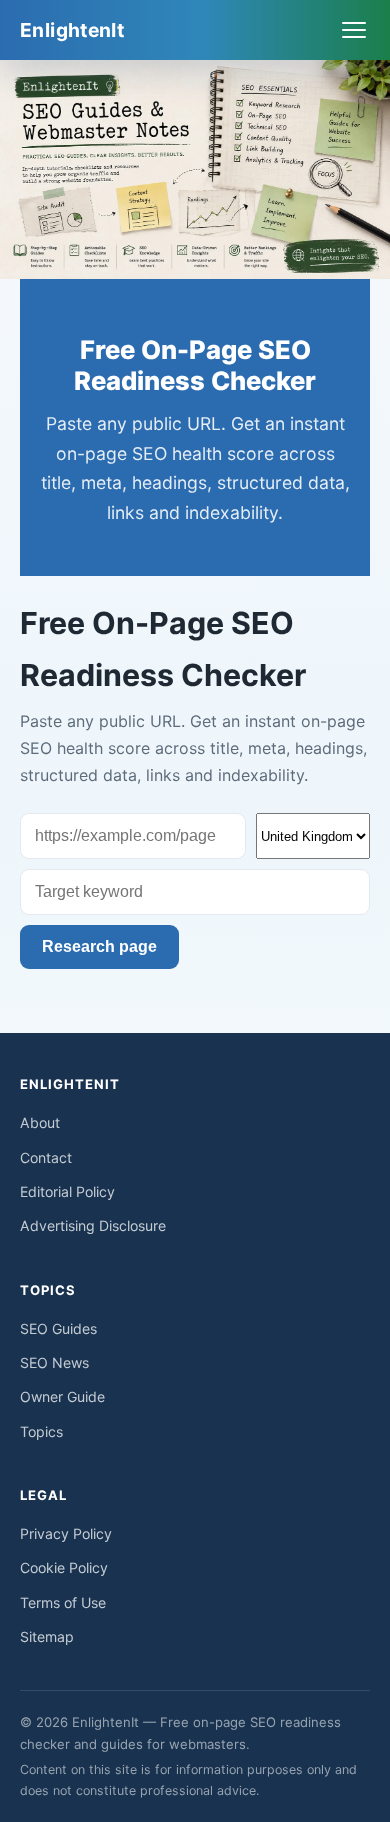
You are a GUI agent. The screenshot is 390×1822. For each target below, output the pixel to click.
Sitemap (47, 1636)
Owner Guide (62, 1396)
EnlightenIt (72, 30)
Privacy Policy (66, 1533)
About (40, 1122)
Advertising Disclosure (93, 1225)
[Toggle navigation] (354, 30)
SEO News (54, 1362)
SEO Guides (58, 1328)
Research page (99, 946)
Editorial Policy (67, 1191)
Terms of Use (63, 1602)
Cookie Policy (64, 1567)
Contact (46, 1157)
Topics (41, 1431)
